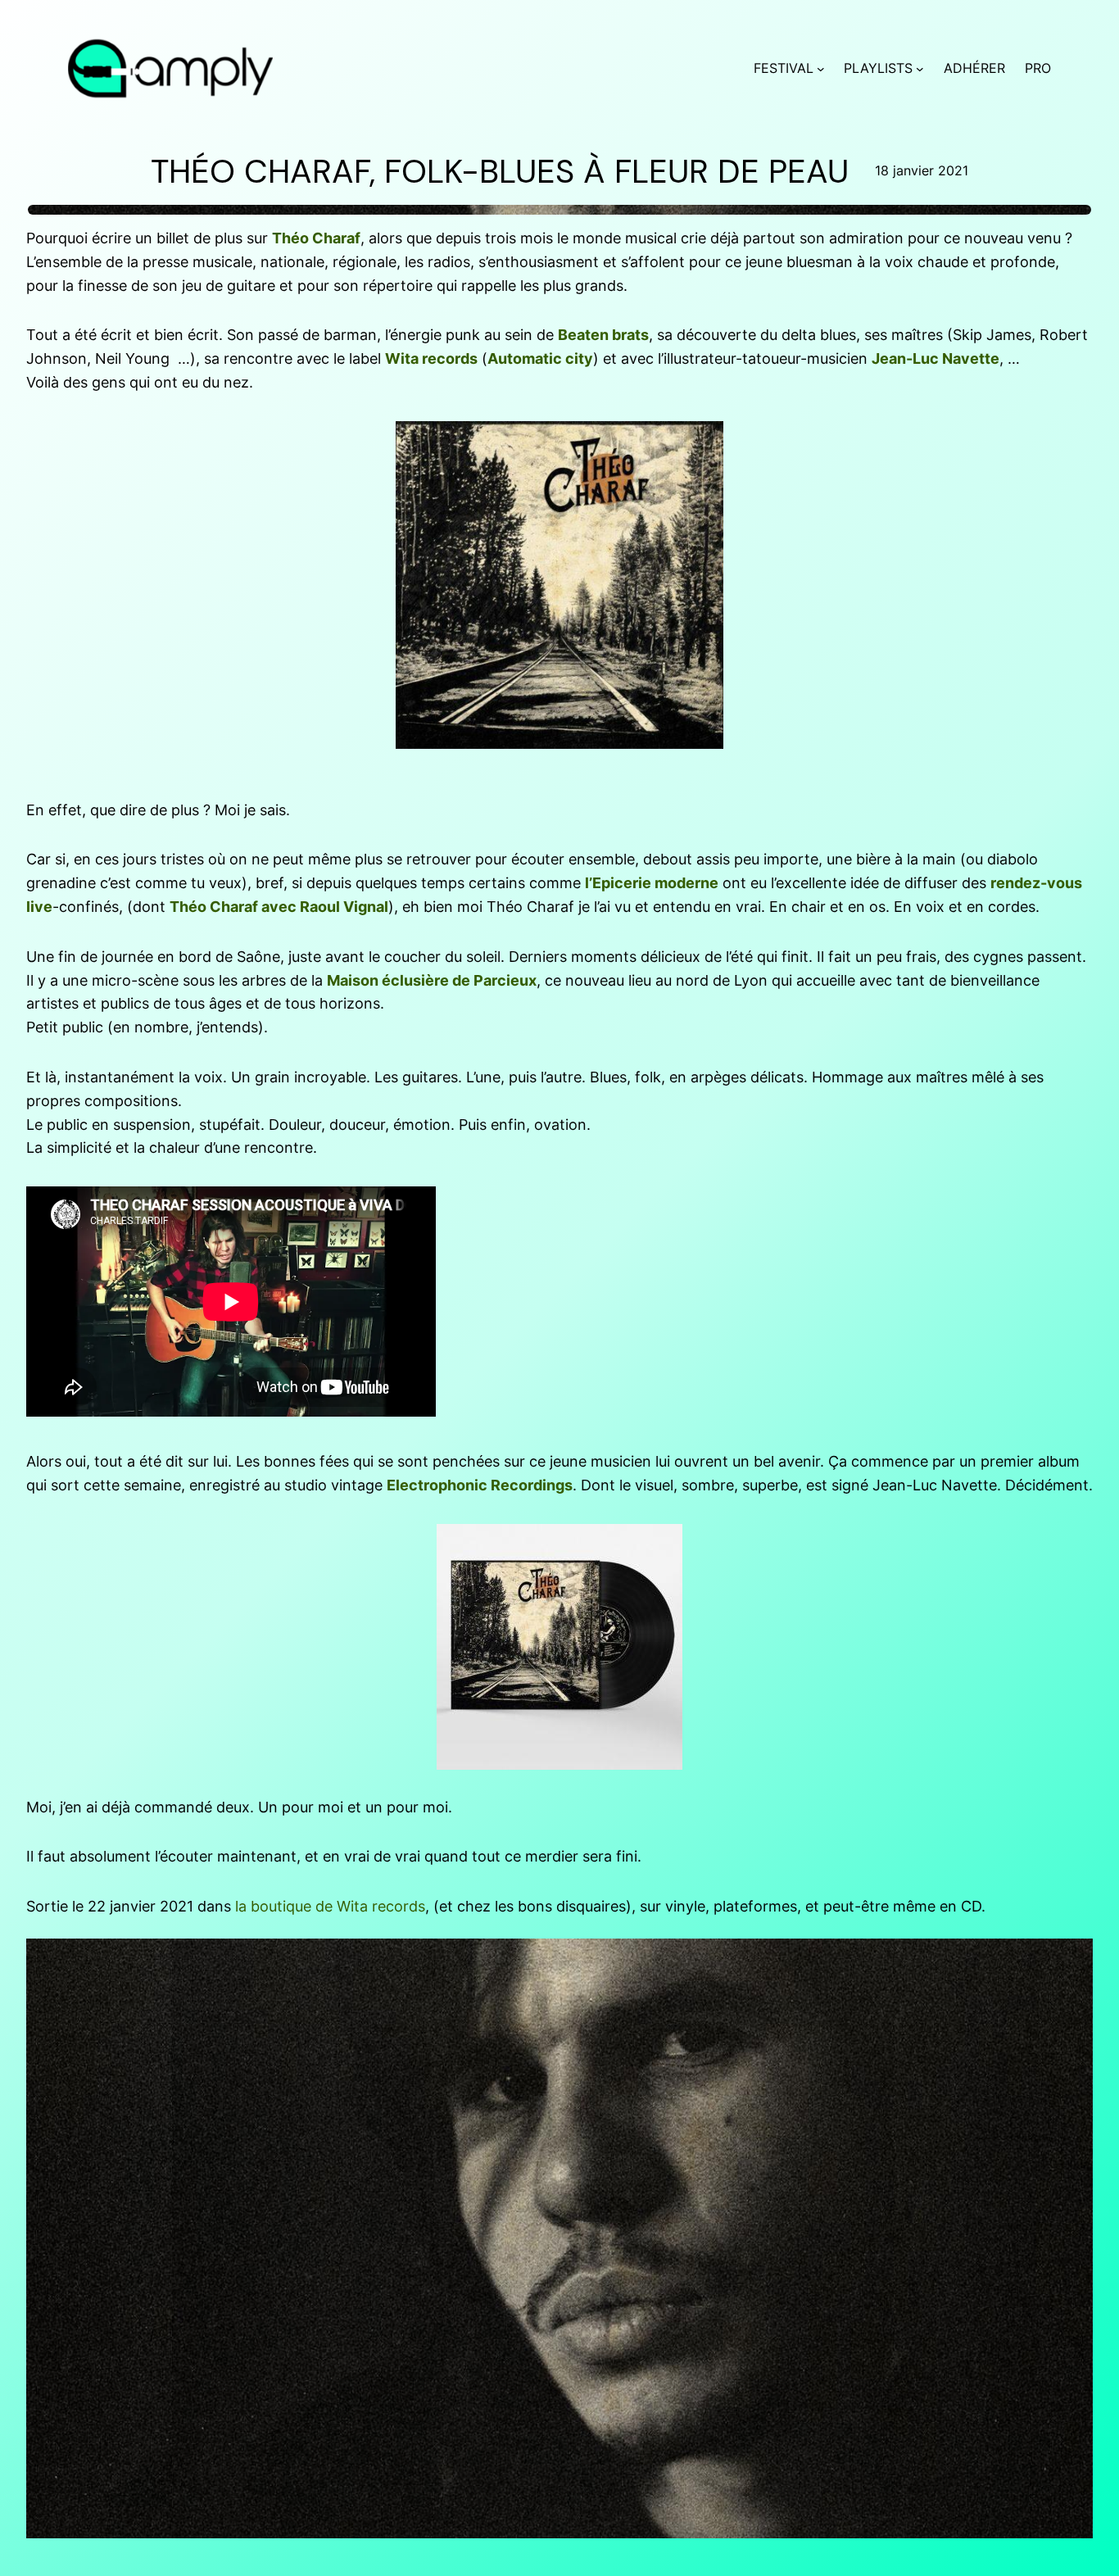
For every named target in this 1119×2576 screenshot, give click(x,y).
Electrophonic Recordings (480, 1485)
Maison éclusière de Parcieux (432, 980)
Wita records (431, 358)
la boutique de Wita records (330, 1906)
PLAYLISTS (878, 68)
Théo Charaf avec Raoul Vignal (279, 907)
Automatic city (540, 358)
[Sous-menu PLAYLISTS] (920, 69)
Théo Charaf (316, 238)
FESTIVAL (784, 68)
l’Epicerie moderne (652, 883)
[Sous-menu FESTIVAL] (821, 69)
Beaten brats (603, 335)
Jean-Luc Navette (936, 358)
